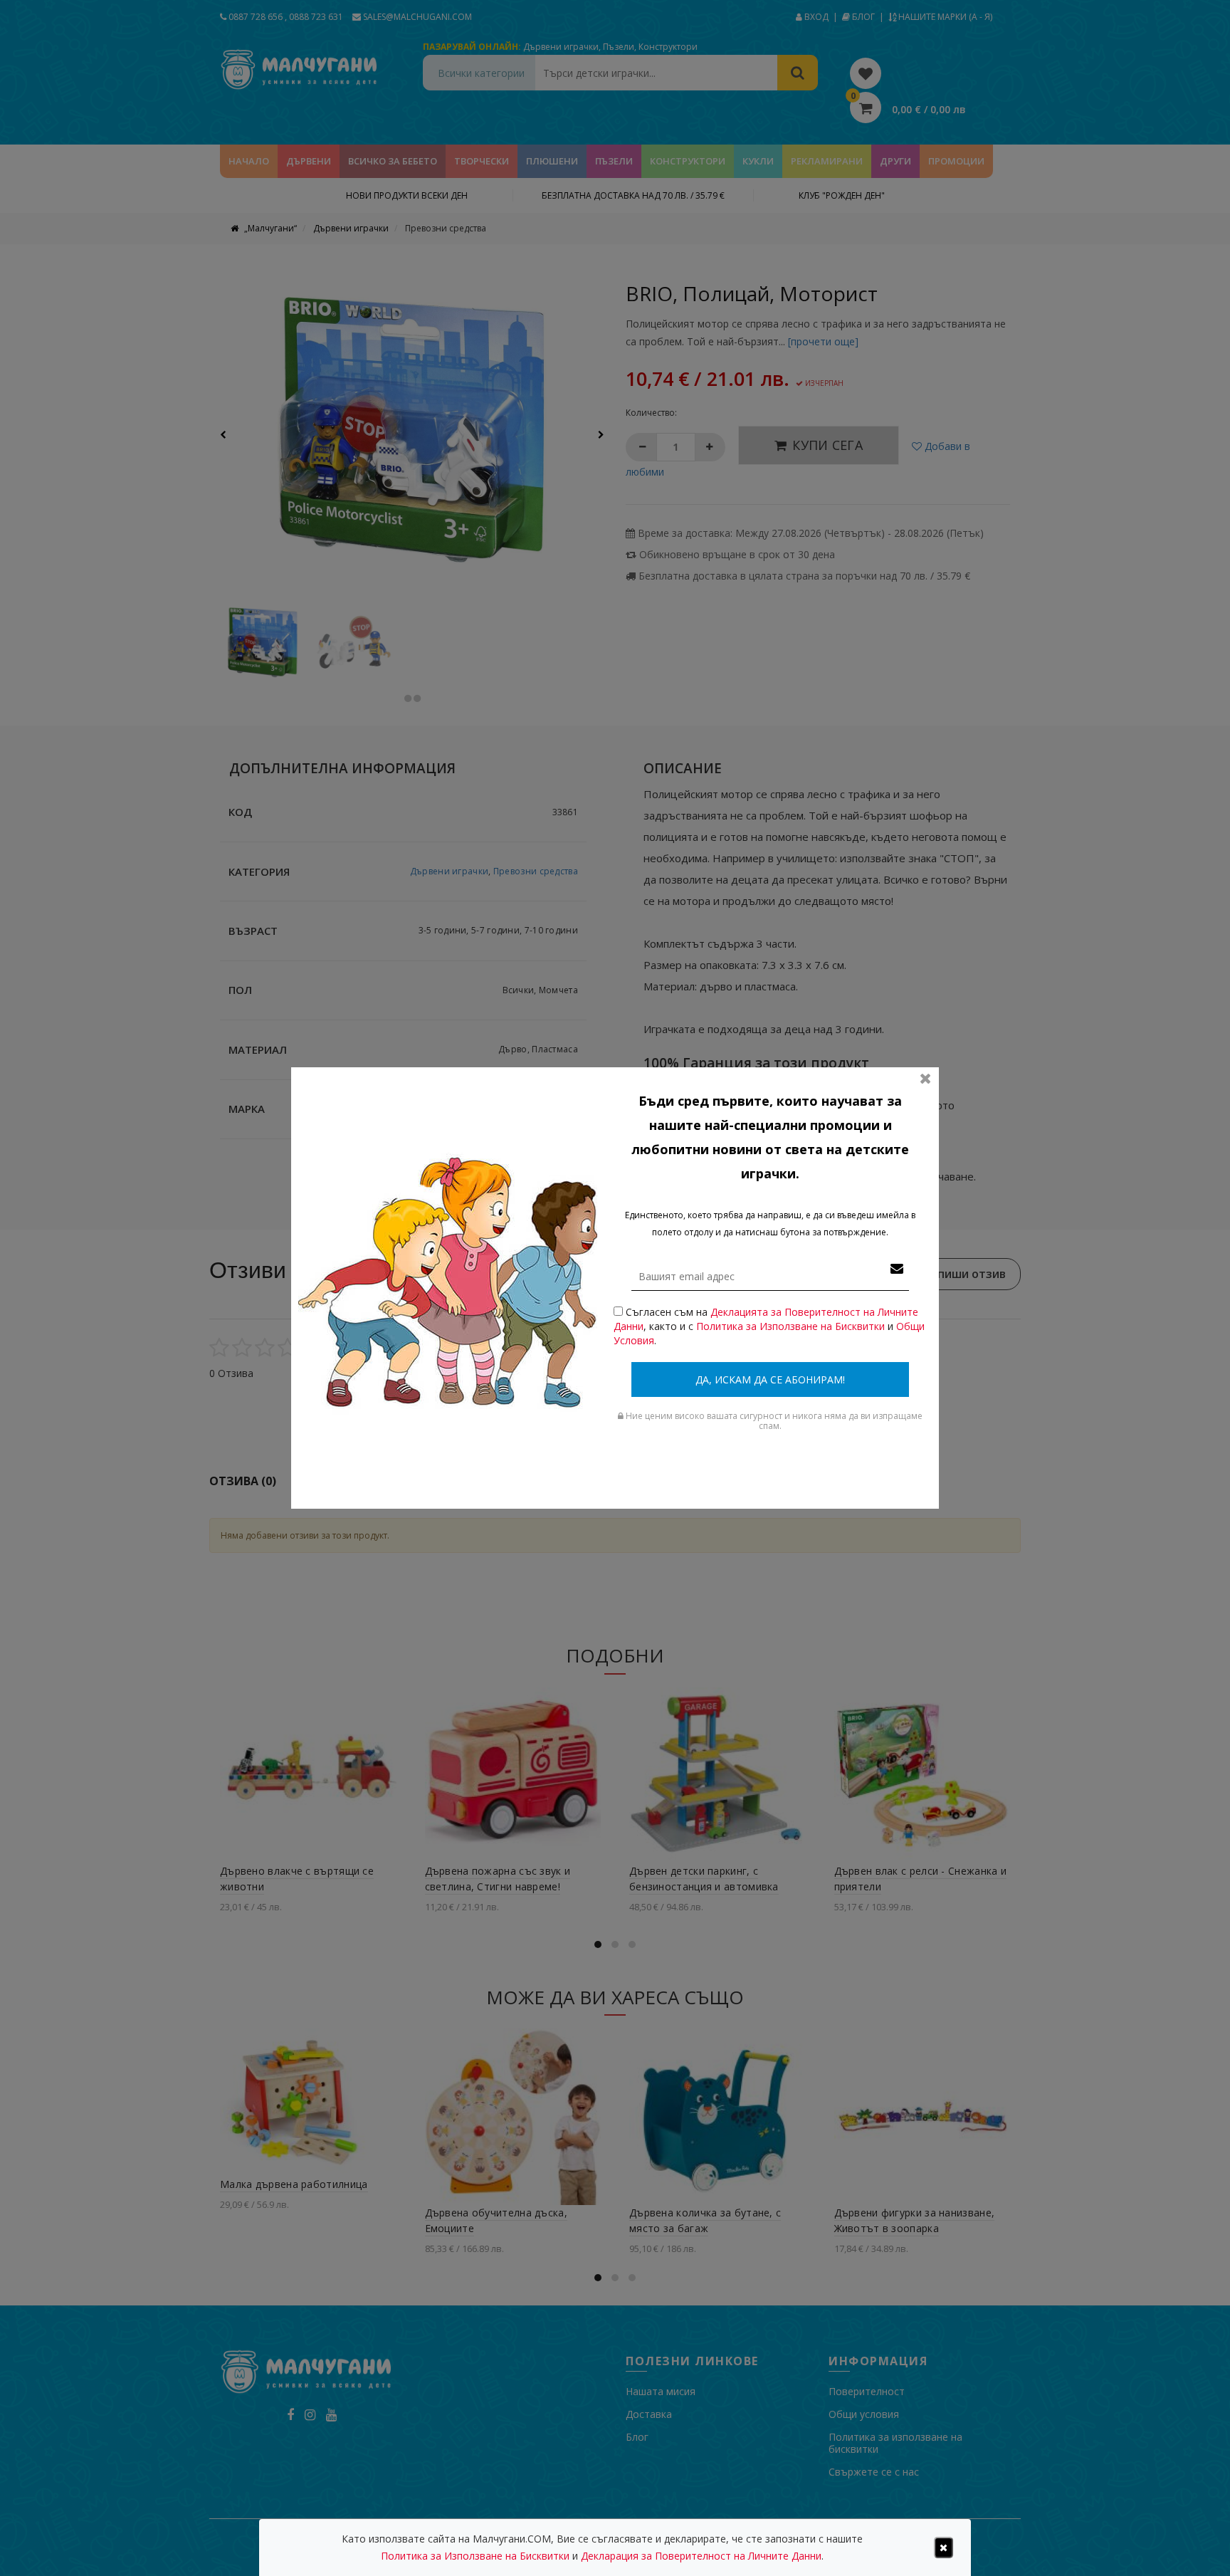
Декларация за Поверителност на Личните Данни (701, 2556)
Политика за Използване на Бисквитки (790, 1326)
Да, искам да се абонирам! (770, 1379)
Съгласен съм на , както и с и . (769, 1326)
